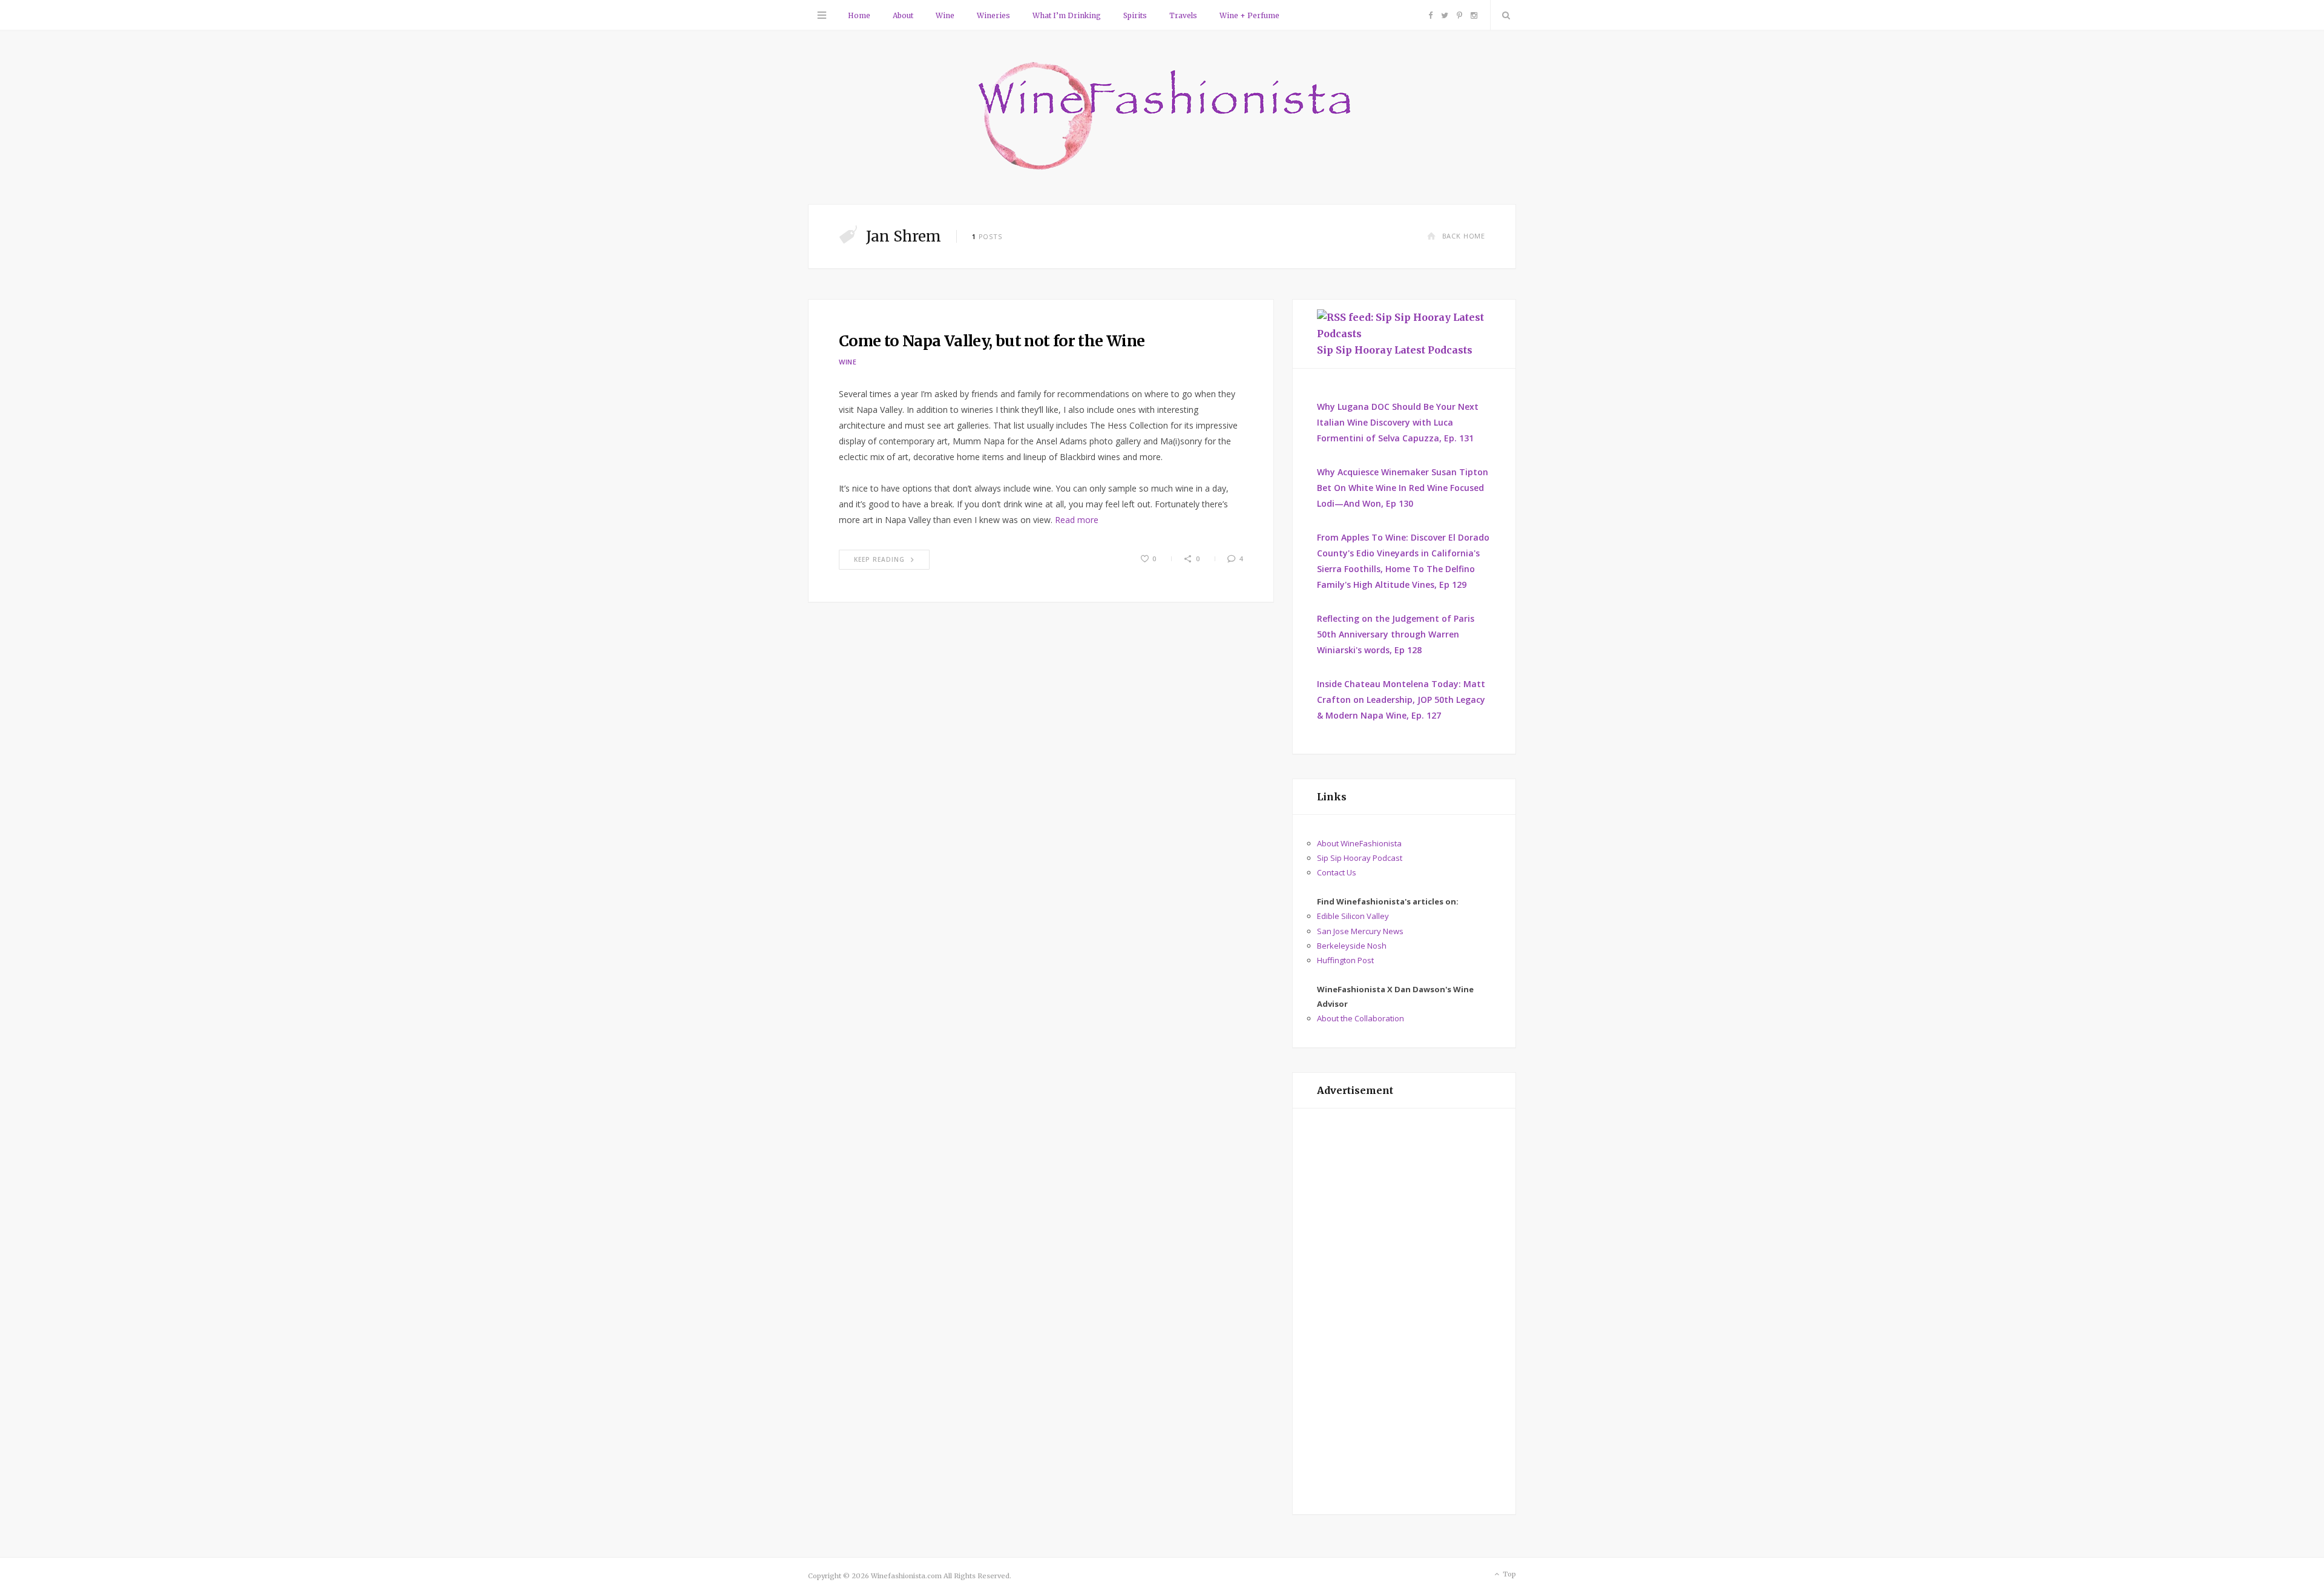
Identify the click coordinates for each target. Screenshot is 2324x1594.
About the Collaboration (1361, 1018)
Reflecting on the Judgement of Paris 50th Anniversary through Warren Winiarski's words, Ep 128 (1396, 634)
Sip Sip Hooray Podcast (1360, 858)
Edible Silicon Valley (1353, 916)
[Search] (1503, 15)
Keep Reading (879, 559)
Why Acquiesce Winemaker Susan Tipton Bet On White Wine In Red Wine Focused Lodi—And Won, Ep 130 (1403, 488)
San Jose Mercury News (1360, 931)
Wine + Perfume (1249, 15)
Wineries (993, 15)
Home (859, 15)
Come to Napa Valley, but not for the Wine (992, 341)
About (903, 15)
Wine (945, 15)
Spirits (1135, 15)
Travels (1183, 15)
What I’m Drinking (1067, 15)
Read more (1077, 520)
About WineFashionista (1359, 843)
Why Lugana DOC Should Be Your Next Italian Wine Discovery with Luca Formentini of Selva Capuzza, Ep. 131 (1398, 422)
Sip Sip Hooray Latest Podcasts (1395, 350)
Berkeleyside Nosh (1352, 946)
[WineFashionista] (1162, 117)
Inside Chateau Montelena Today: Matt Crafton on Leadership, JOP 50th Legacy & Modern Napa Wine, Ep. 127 (1401, 700)
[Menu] (822, 15)
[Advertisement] (1404, 1311)
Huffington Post (1345, 960)
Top (1508, 1574)
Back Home (1464, 236)
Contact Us (1337, 872)
